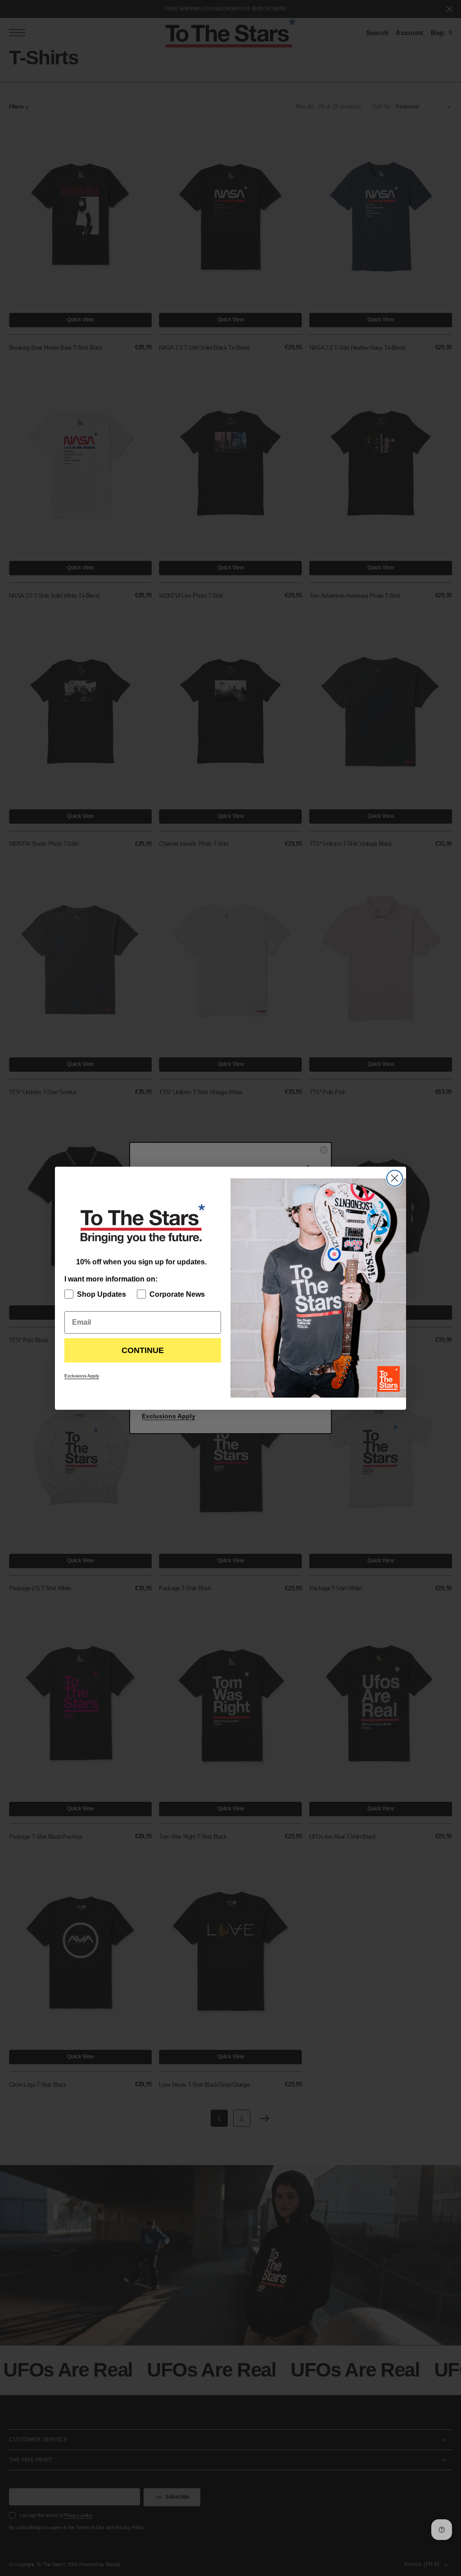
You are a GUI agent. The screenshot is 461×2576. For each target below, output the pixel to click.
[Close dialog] (395, 1178)
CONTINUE (143, 1350)
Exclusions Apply (82, 1376)
